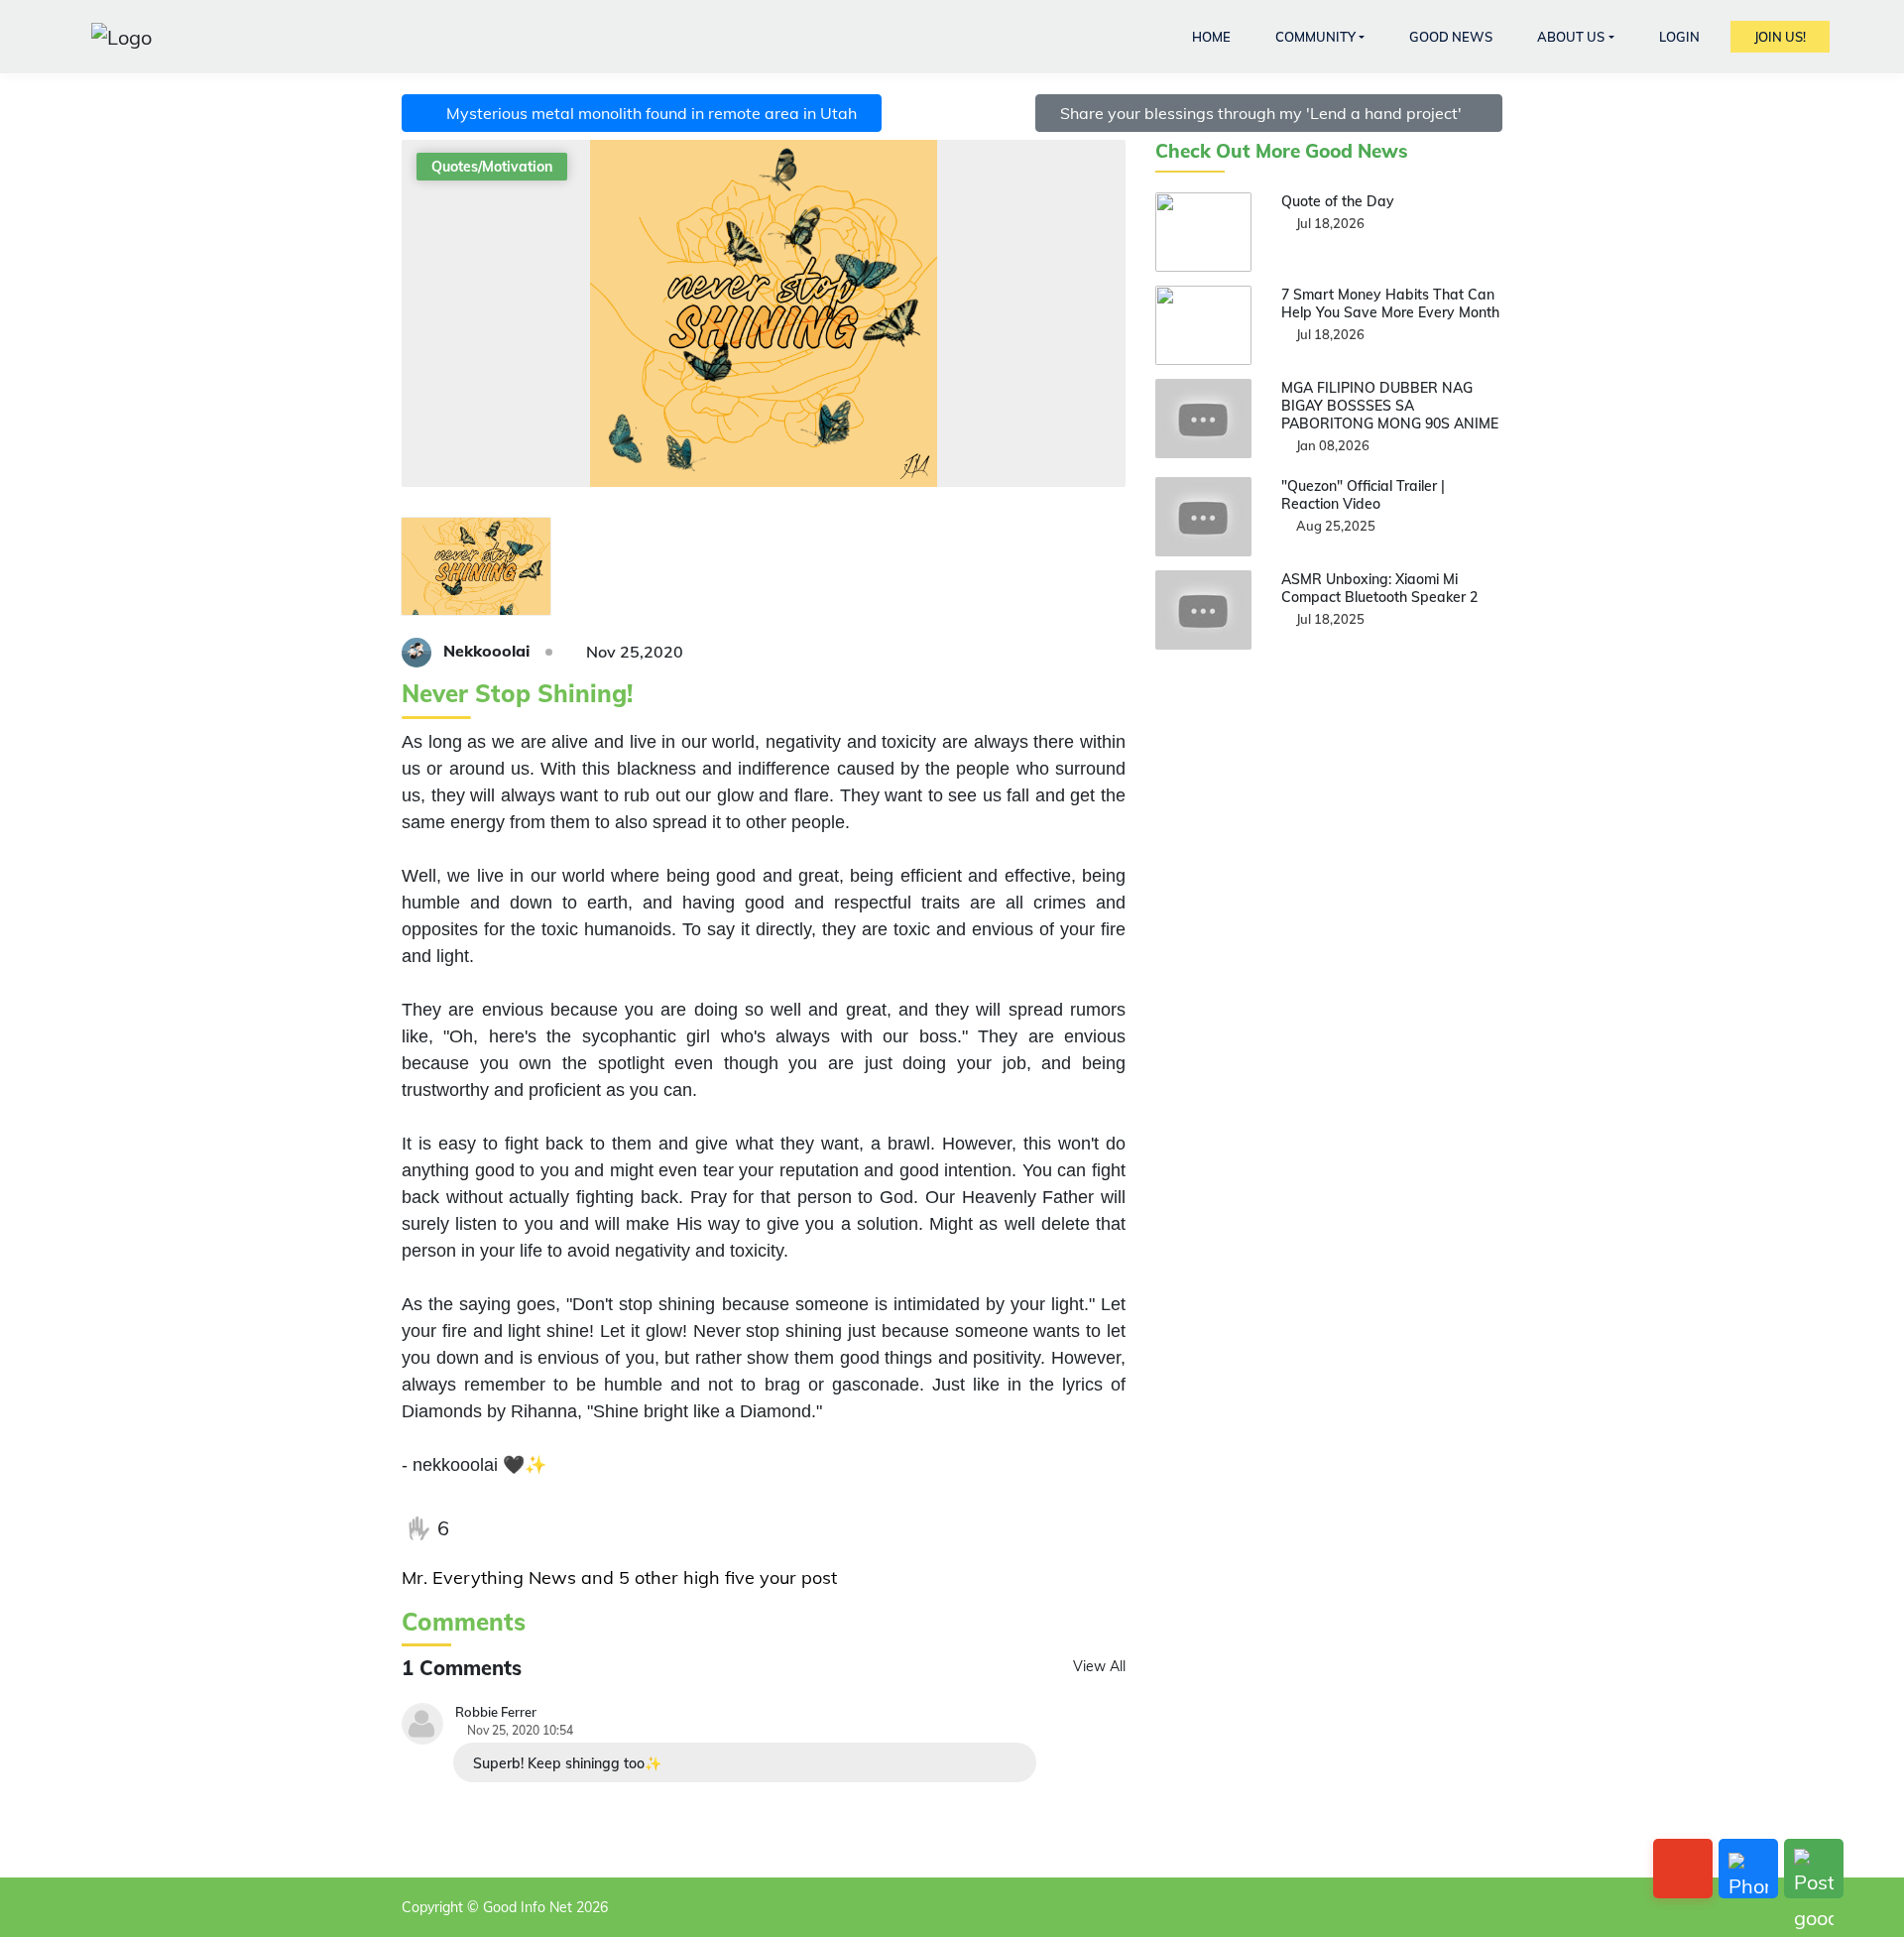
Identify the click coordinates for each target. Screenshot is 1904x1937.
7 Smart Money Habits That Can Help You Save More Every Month (1390, 303)
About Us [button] (1571, 37)
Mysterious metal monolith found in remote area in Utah (648, 113)
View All (1099, 1666)
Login (1679, 37)
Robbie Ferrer (496, 1712)
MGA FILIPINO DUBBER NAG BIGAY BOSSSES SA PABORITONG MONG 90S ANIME (1390, 406)
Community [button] (1315, 37)
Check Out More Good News (1282, 151)
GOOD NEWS (1451, 37)
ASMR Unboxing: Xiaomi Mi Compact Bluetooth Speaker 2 (1379, 588)
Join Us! (1780, 37)
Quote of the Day (1338, 201)
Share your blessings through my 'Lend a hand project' (1263, 113)
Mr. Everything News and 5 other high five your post (619, 1577)
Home (1211, 37)
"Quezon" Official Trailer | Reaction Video (1363, 495)
